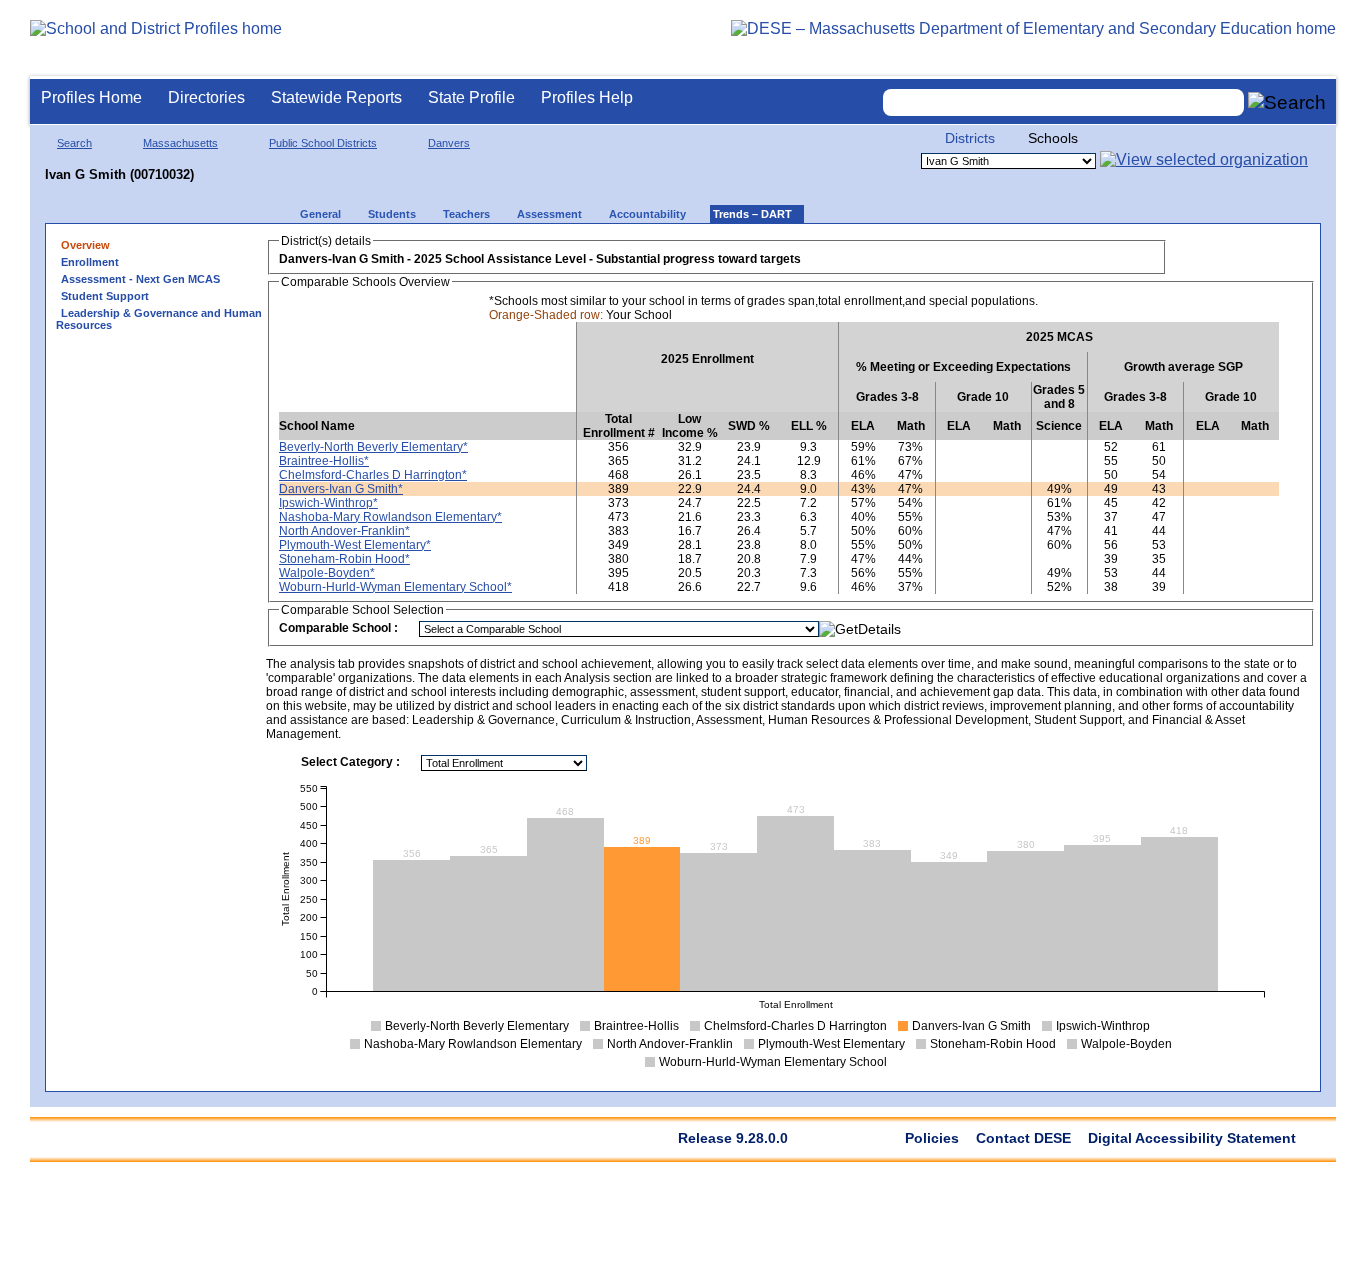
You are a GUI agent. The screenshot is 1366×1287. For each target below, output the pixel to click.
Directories (206, 97)
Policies (932, 1138)
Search (74, 143)
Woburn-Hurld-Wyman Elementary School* (395, 587)
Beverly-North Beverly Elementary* (373, 447)
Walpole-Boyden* (327, 573)
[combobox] (1064, 102)
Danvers (449, 143)
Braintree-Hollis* (324, 461)
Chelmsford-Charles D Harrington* (373, 475)
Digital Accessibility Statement (1192, 1138)
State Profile (471, 97)
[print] (1190, 251)
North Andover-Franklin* (344, 531)
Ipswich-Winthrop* (328, 503)
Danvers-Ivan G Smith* (341, 489)
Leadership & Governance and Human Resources (159, 319)
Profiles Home (91, 97)
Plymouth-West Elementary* (355, 545)
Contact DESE (1023, 1138)
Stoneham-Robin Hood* (344, 559)
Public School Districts (323, 143)
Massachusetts (180, 143)
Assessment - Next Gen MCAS (140, 279)
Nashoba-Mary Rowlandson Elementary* (390, 517)
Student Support (105, 296)
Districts (970, 138)
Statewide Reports (336, 97)
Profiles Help (587, 97)
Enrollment (90, 262)
